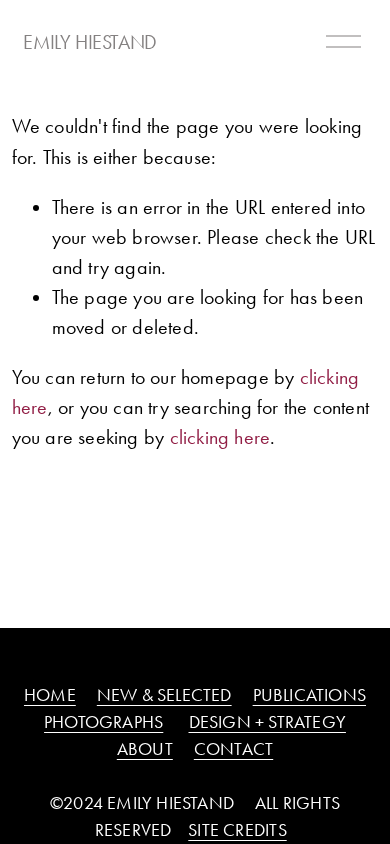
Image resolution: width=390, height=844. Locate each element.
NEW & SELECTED (164, 695)
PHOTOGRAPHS (103, 722)
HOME (50, 695)
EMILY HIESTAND (89, 42)
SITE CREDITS (237, 830)
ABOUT (145, 749)
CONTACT (233, 749)
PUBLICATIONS (309, 695)
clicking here (220, 437)
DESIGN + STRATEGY (267, 722)
